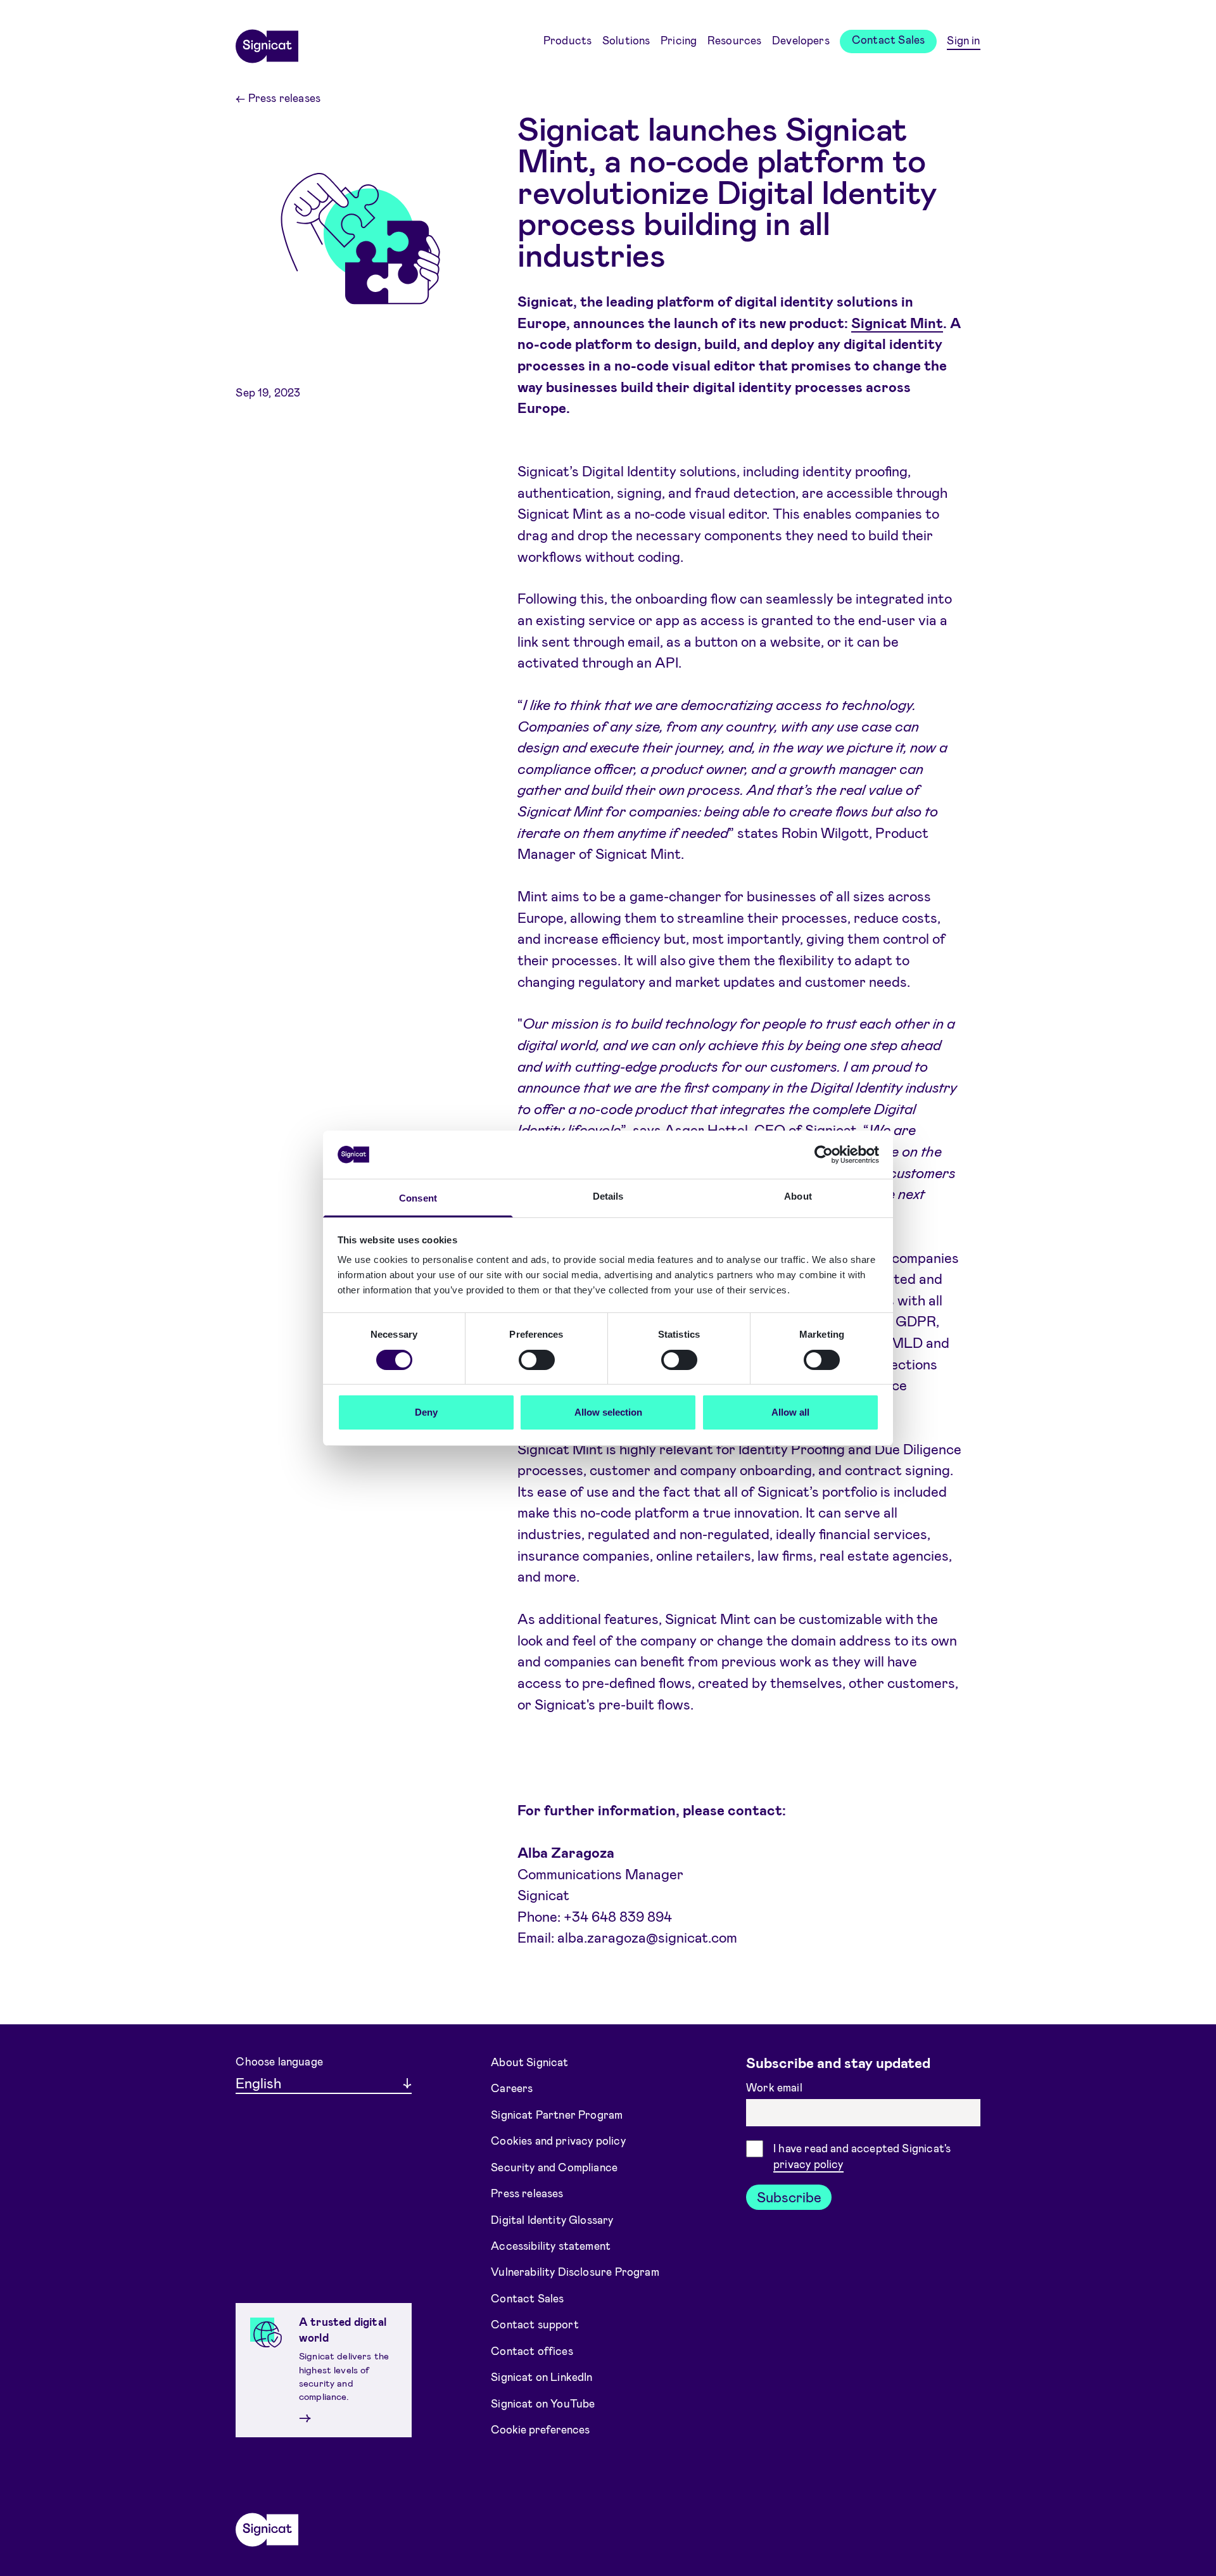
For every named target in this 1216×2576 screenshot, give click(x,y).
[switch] (537, 1360)
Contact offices (532, 2351)
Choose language (279, 2061)
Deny (426, 1412)
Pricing (679, 40)
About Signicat (529, 2061)
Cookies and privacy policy (558, 2140)
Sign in (963, 40)
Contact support (535, 2324)
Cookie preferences (540, 2429)
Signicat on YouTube (543, 2403)
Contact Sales (888, 39)
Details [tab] (608, 1196)
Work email (776, 2087)
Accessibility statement (551, 2245)
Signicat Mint (897, 322)
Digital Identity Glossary (552, 2219)
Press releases (278, 98)
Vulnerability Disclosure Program (575, 2271)
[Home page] (267, 42)
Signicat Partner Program (557, 2114)
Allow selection (608, 1412)
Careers (512, 2088)
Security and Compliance (554, 2166)
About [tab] (798, 1196)
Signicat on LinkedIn (542, 2376)
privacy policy (808, 2164)
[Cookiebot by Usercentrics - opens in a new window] (824, 1155)
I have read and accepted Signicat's (862, 2156)
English (258, 2083)
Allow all (790, 1412)
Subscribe (789, 2197)
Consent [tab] (418, 1198)
